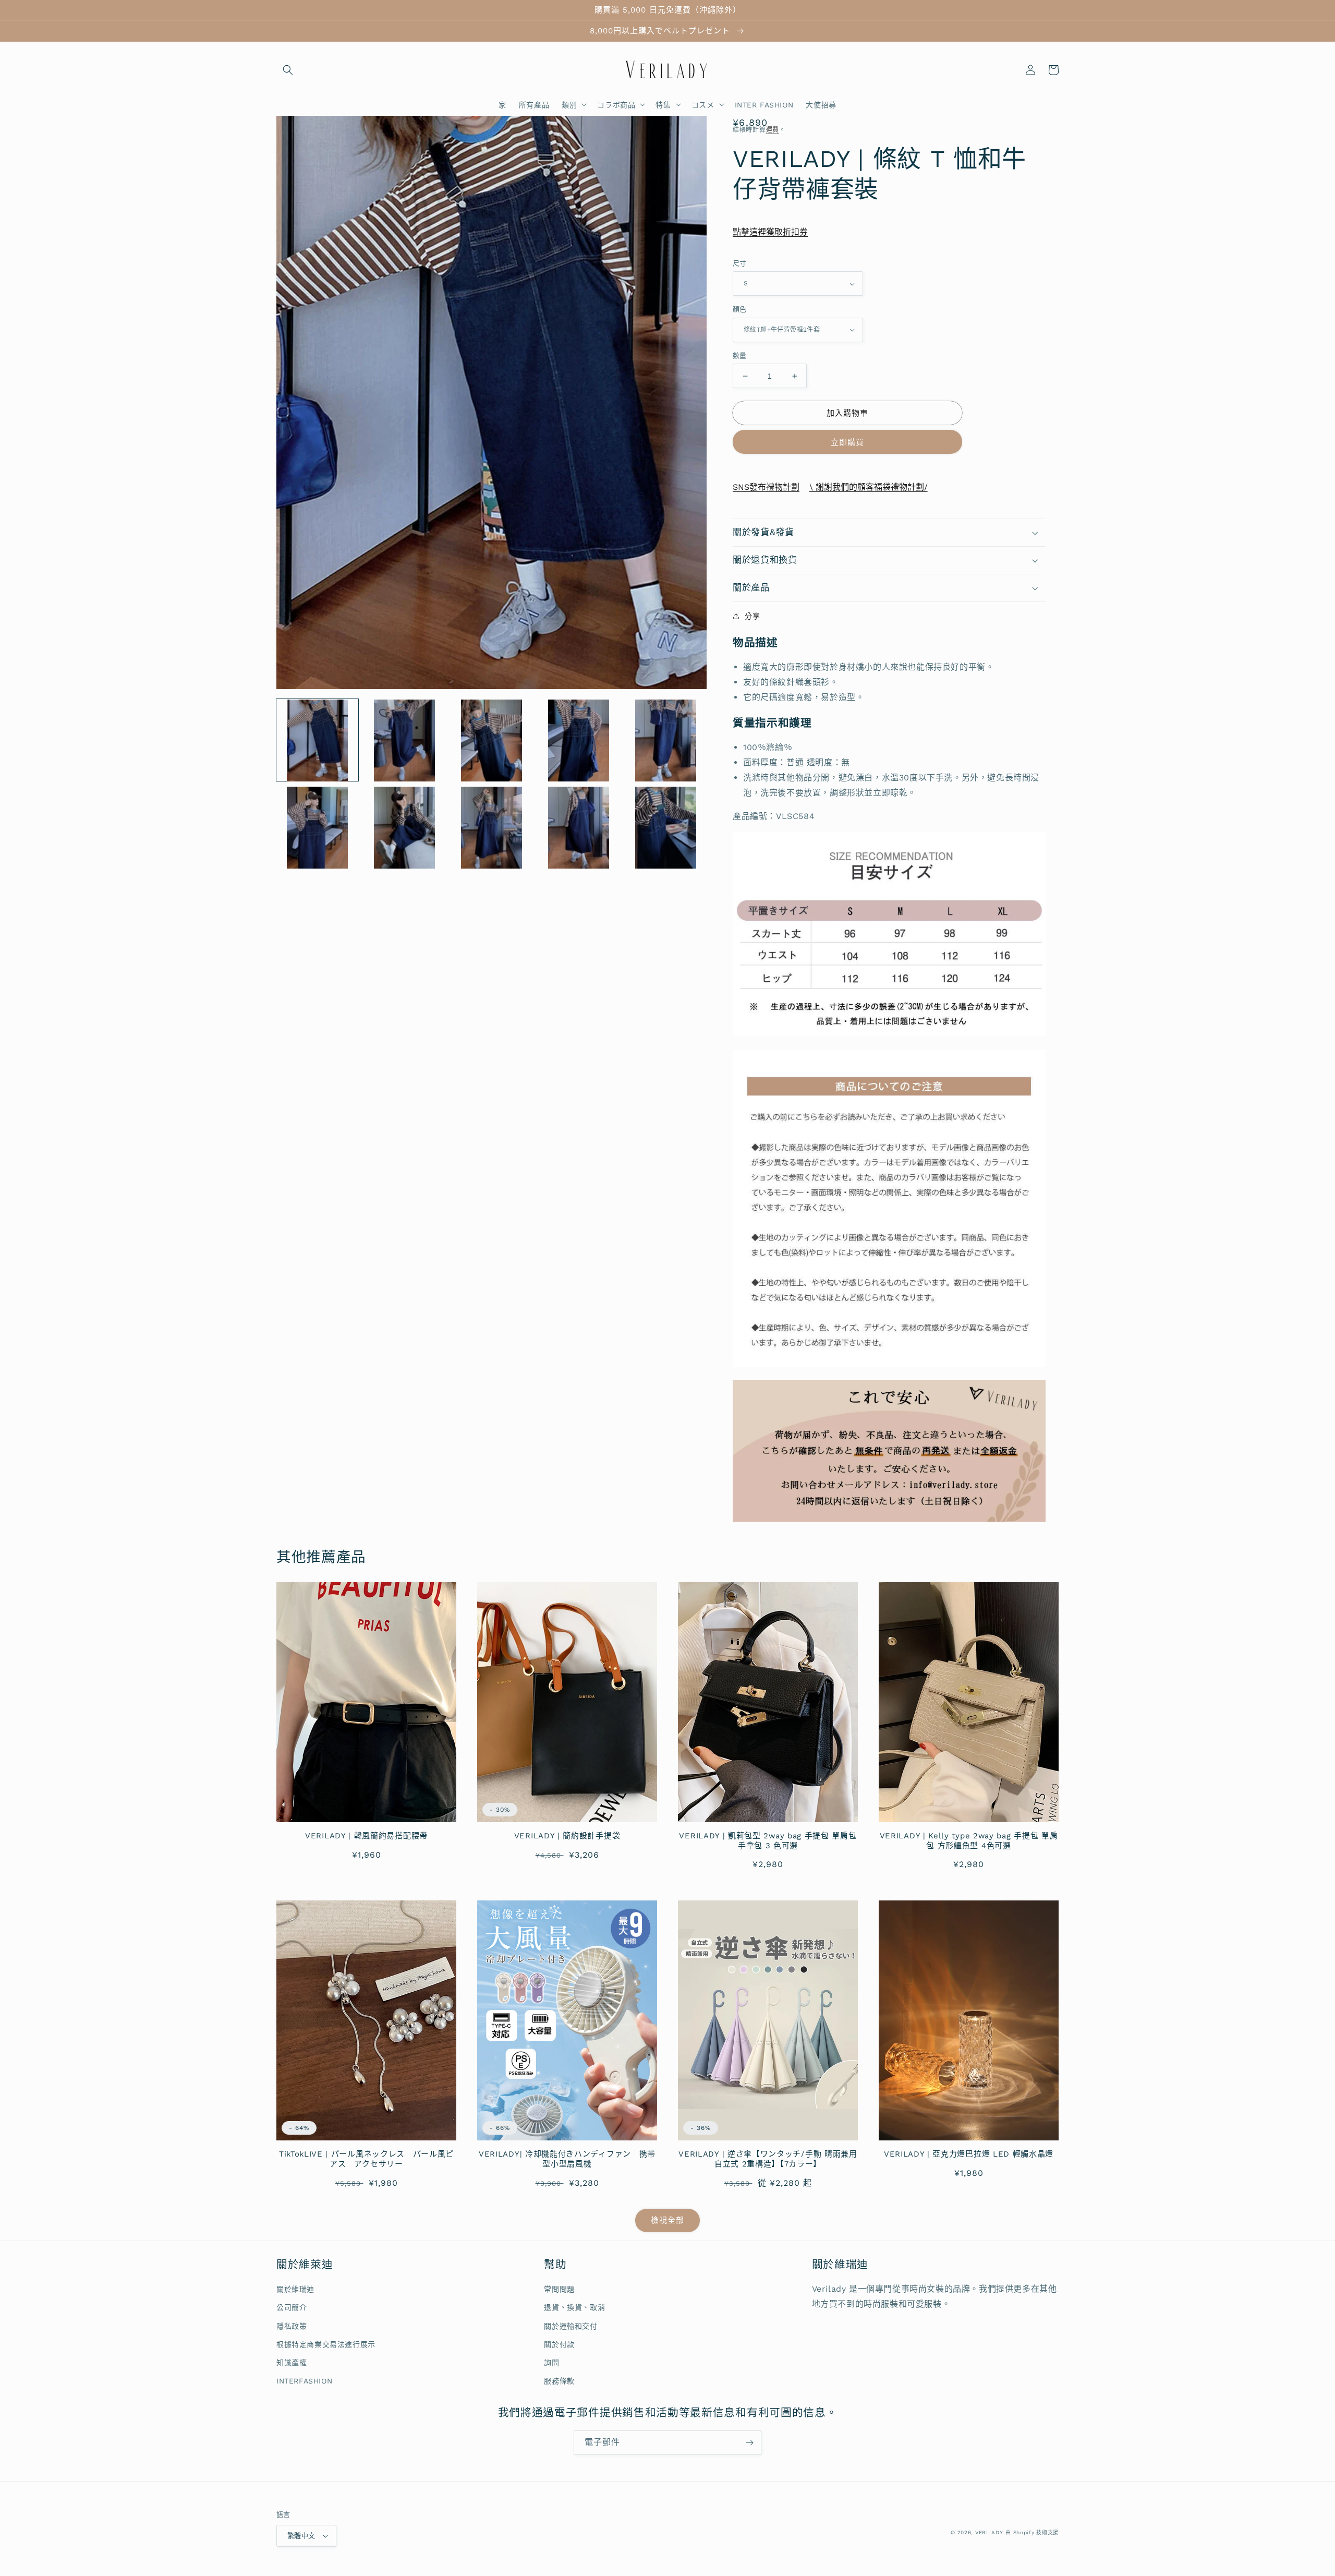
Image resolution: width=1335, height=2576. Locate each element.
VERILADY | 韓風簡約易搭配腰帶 (366, 1836)
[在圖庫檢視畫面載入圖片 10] (666, 828)
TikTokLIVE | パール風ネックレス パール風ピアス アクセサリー (366, 2159)
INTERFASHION (304, 2381)
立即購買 (847, 442)
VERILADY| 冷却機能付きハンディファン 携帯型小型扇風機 (567, 2159)
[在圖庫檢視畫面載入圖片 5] (666, 741)
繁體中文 (301, 2536)
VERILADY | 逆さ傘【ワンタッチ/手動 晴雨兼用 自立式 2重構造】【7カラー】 (768, 2159)
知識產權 (292, 2363)
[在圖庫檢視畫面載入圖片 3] (491, 741)
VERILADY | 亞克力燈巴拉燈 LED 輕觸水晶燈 (969, 2154)
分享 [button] (752, 616)
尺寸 (740, 263)
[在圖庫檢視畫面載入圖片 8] (491, 828)
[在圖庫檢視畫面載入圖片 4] (579, 741)
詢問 (551, 2363)
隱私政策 (292, 2326)
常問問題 (559, 2289)
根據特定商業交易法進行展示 (326, 2344)
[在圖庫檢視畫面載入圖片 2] (404, 741)
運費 (773, 130)
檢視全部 (667, 2220)
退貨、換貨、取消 (574, 2307)
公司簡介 (292, 2307)
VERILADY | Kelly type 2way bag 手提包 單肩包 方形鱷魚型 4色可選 (969, 1841)
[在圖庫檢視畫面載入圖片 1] (317, 741)
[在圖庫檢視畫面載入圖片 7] (404, 828)
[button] (288, 70)
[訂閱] (749, 2443)
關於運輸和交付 (571, 2326)
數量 (740, 356)
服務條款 (559, 2381)
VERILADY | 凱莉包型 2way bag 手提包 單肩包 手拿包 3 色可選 (768, 1841)
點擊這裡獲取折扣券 (770, 232)
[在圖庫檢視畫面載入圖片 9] (579, 828)
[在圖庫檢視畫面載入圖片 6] (317, 828)
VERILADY (989, 2532)
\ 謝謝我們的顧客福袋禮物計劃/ (869, 487)
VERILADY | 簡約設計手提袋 (567, 1836)
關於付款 (559, 2344)
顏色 (740, 309)
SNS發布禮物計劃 (766, 487)
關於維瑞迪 (295, 2289)
